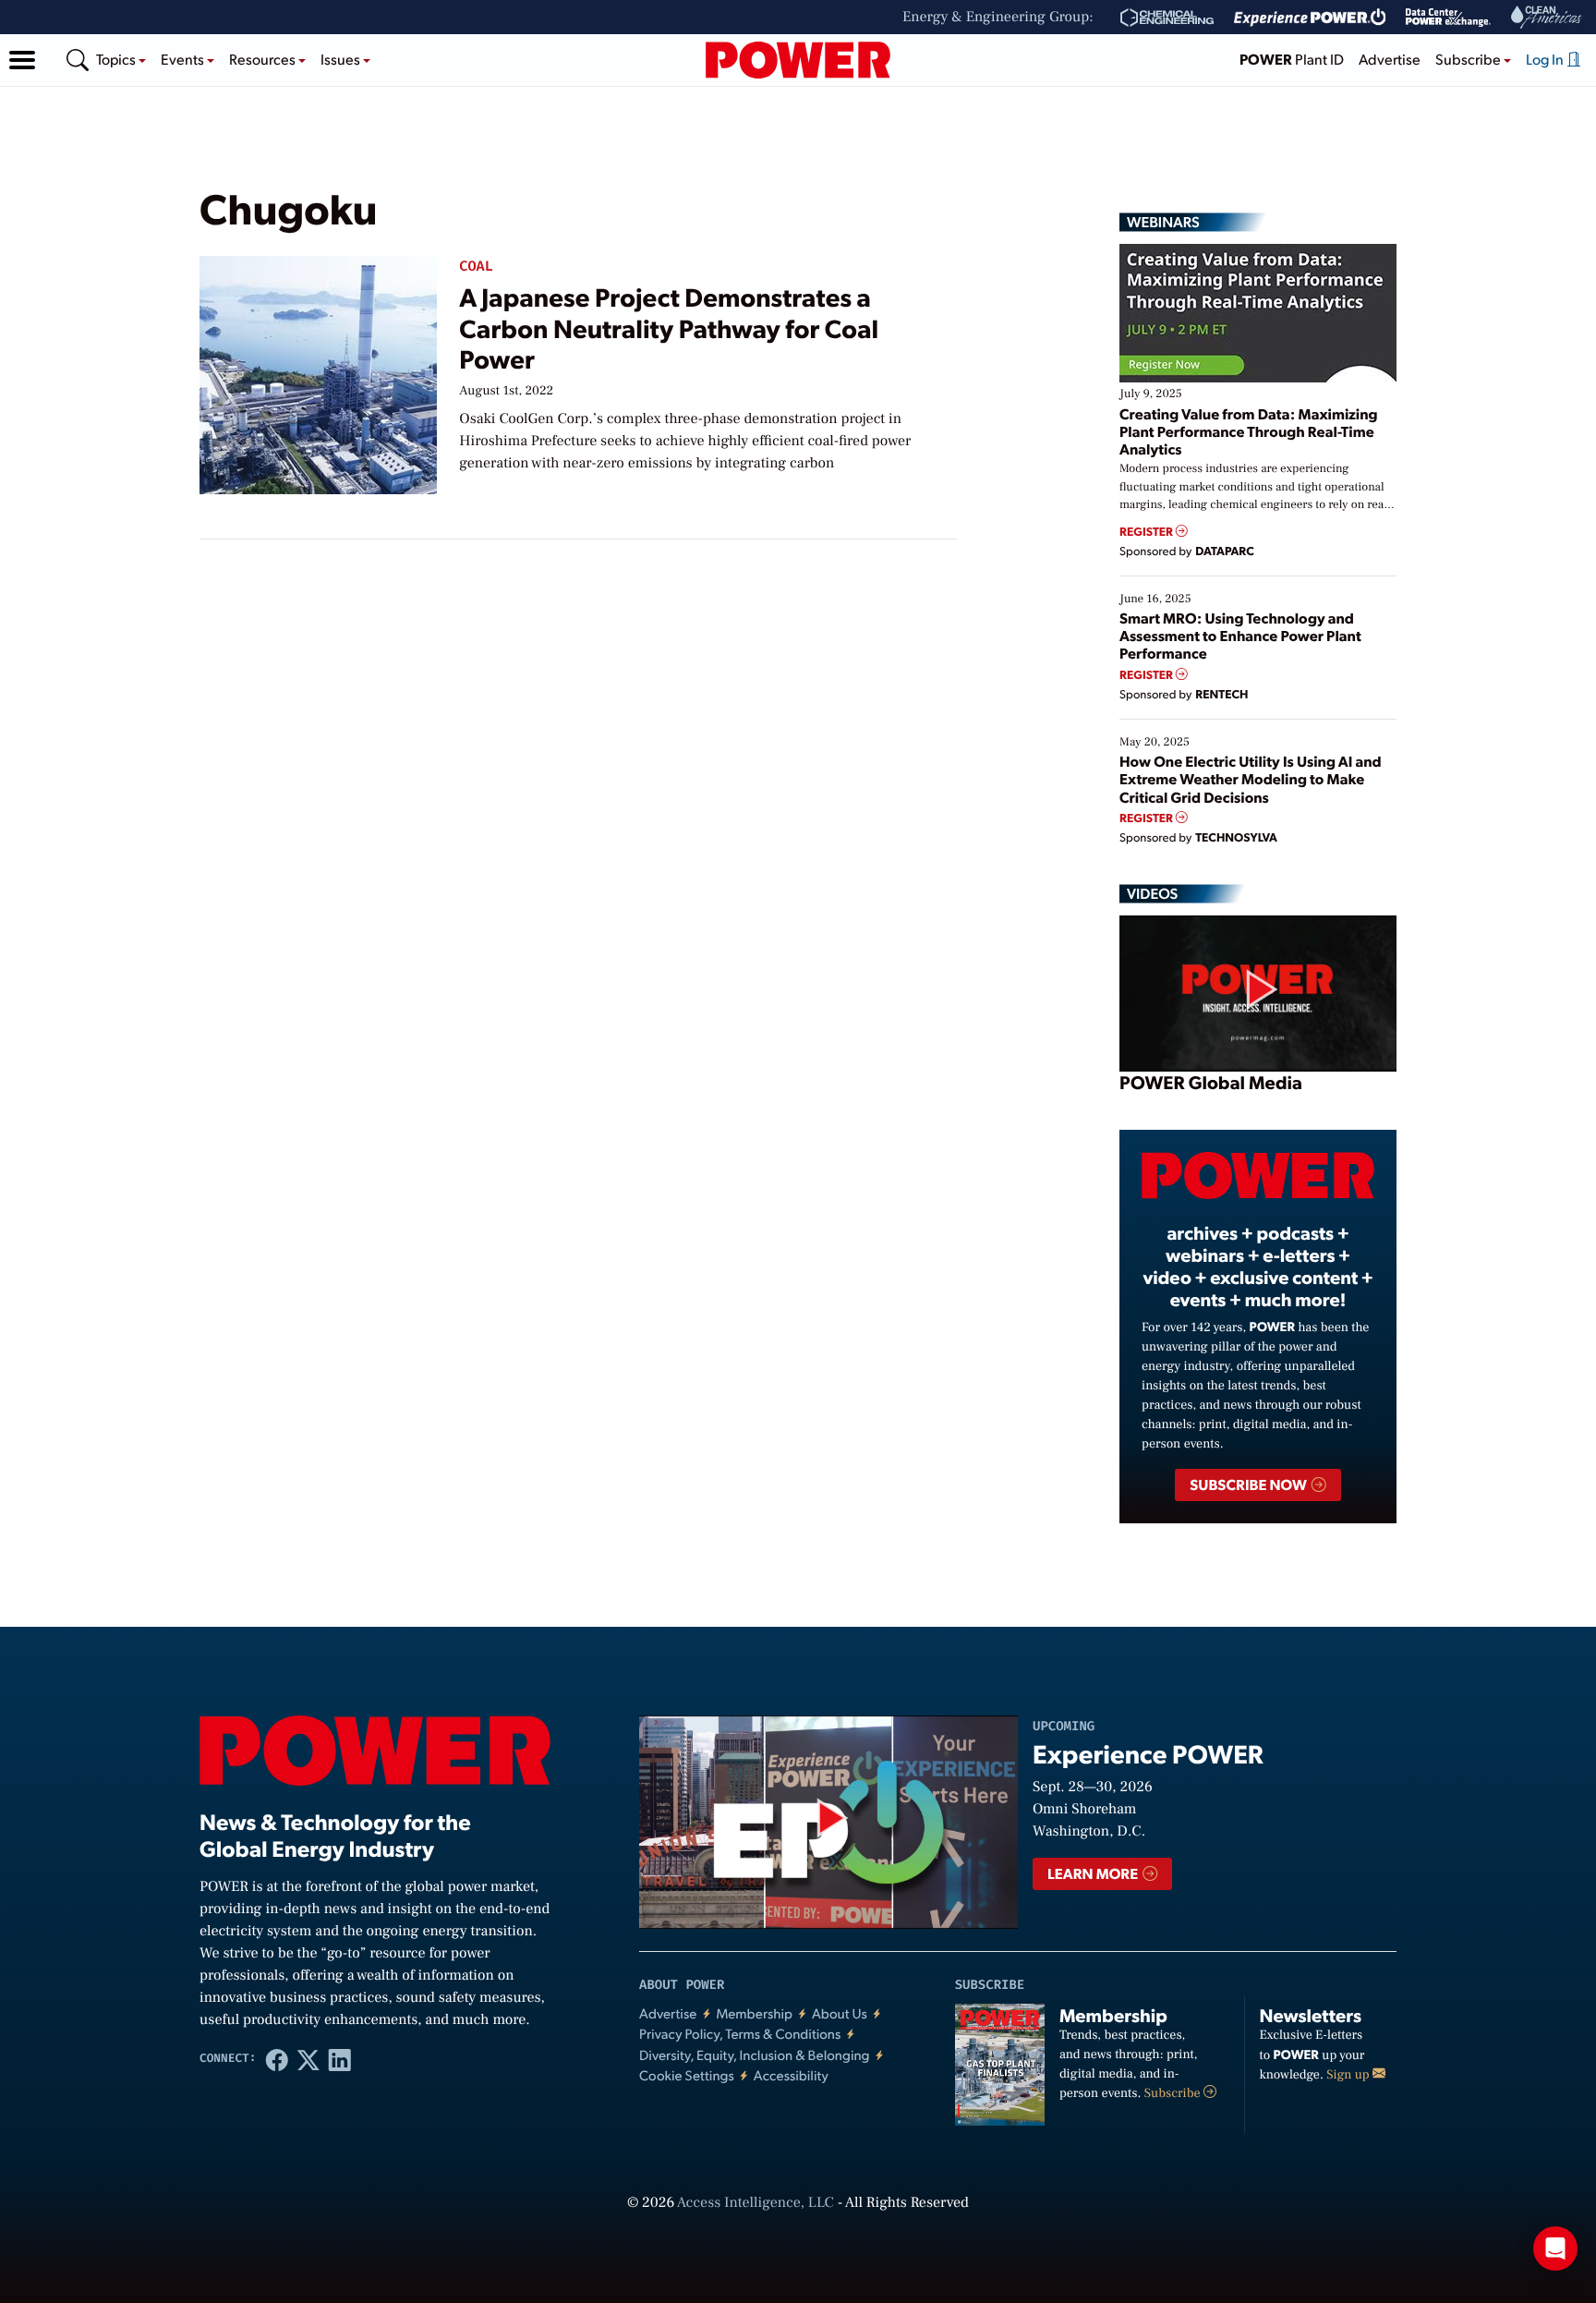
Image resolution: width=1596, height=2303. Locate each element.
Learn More (1094, 1873)
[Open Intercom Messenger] (1555, 2248)
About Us (840, 2013)
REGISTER (1148, 532)
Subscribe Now (1249, 1484)
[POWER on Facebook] (277, 2059)
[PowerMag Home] (798, 60)
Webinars (1163, 222)
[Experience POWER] (1310, 18)
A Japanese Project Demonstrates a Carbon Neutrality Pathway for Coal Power (669, 327)
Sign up (1349, 2075)
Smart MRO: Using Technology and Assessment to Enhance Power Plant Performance (1240, 635)
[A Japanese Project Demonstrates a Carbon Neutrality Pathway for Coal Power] (318, 371)
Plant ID (1292, 59)
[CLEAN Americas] (1547, 17)
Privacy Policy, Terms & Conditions (740, 2034)
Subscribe (1174, 2093)
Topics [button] (117, 59)
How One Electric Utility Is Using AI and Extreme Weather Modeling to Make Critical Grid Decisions (1251, 778)
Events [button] (184, 59)
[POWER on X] (308, 2059)
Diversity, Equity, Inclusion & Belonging (755, 2055)
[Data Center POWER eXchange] (1448, 18)
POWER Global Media (1211, 1082)
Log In (1546, 59)
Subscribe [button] (1469, 59)
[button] (22, 60)
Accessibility (791, 2075)
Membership (754, 2013)
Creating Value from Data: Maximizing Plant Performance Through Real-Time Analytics (1249, 431)
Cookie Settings (687, 2075)
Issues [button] (342, 59)
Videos (1152, 893)
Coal (476, 267)
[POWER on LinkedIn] (340, 2059)
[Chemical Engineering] (1167, 18)
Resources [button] (264, 59)
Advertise (1390, 59)
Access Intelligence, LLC (756, 2203)
